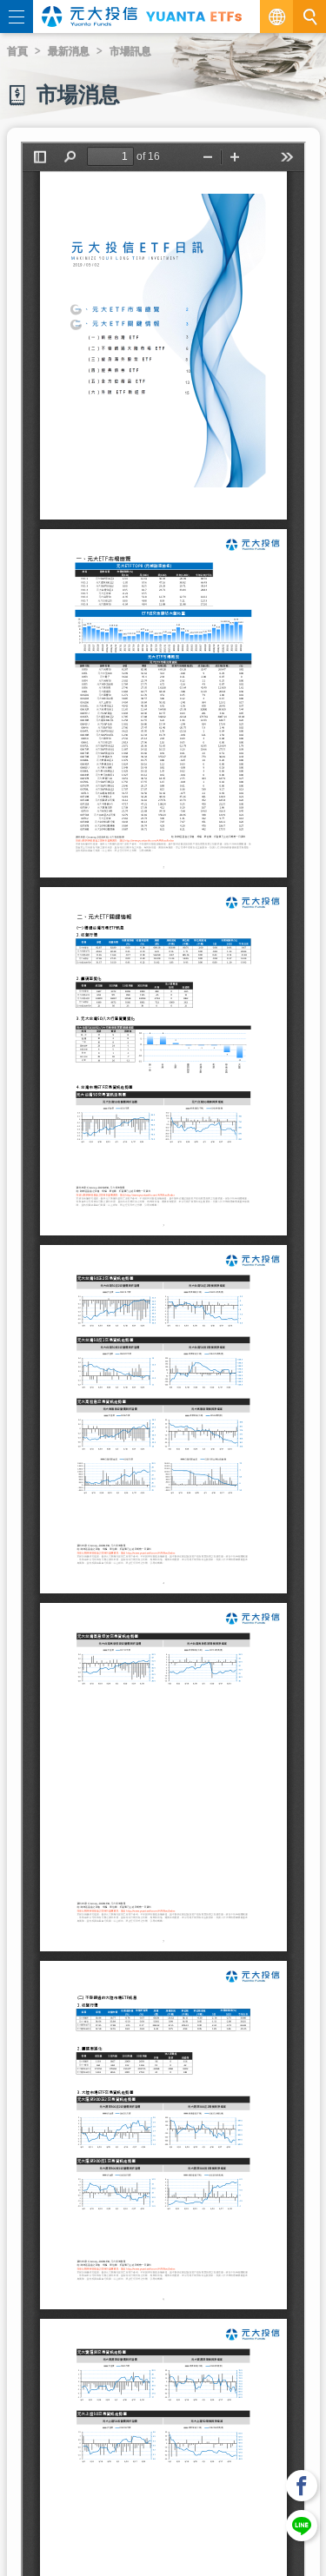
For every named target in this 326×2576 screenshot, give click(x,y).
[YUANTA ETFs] (194, 16)
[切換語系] (276, 17)
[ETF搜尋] (309, 17)
